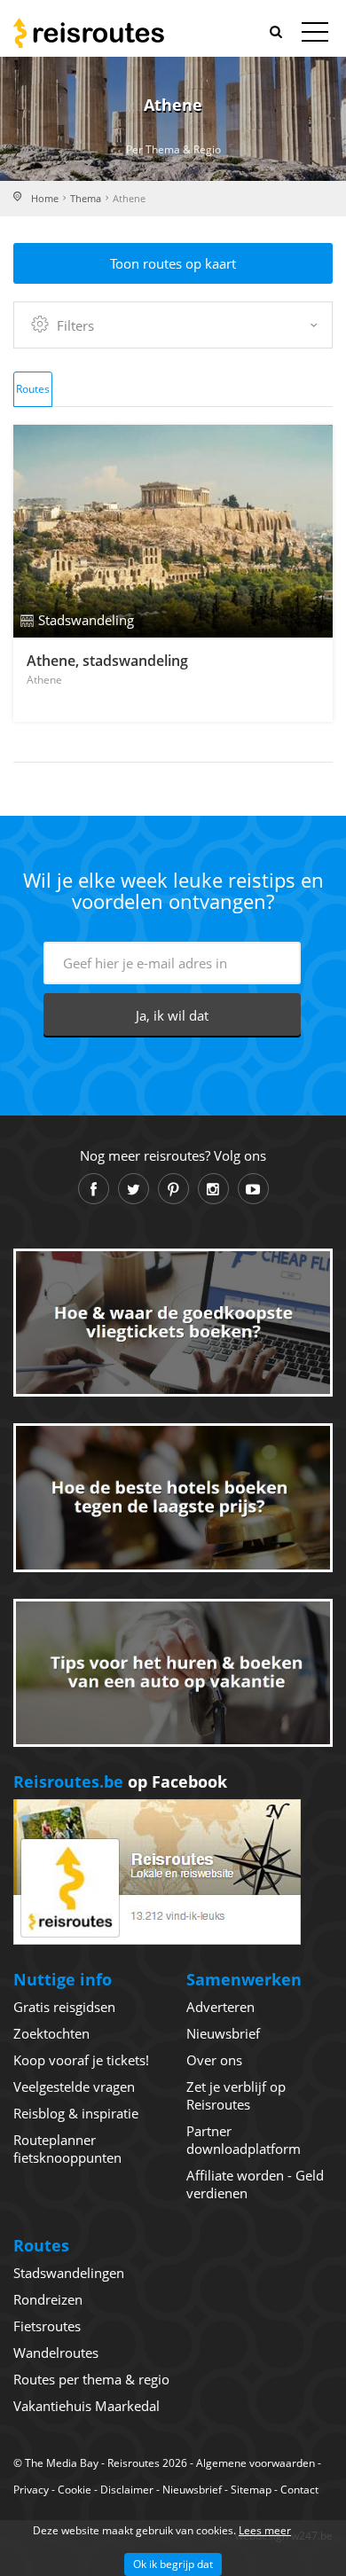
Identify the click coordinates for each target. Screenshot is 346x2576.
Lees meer (265, 2530)
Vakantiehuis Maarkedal (86, 2406)
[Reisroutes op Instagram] (213, 1189)
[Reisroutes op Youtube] (253, 1189)
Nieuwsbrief (223, 2033)
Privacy (31, 2490)
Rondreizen (48, 2299)
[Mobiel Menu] (315, 35)
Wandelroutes (56, 2353)
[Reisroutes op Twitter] (134, 1189)
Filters (75, 325)
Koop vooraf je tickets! (81, 2060)
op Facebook (120, 1781)
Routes (33, 389)
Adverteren (220, 2007)
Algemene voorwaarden (256, 2463)
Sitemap (251, 2490)
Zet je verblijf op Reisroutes (236, 2095)
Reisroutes (89, 33)
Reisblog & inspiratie (76, 2113)
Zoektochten (51, 2033)
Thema (86, 198)
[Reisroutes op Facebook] (94, 1189)
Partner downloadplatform (244, 2140)
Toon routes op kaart (173, 263)
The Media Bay (62, 2463)
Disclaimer (127, 2490)
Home (45, 198)
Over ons (214, 2060)
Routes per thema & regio (91, 2379)
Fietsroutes (47, 2326)
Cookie (75, 2490)
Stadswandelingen (69, 2273)
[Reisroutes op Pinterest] (173, 1189)
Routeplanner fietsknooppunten (67, 2149)
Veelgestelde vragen (74, 2087)
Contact (299, 2490)
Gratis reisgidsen (64, 2007)
